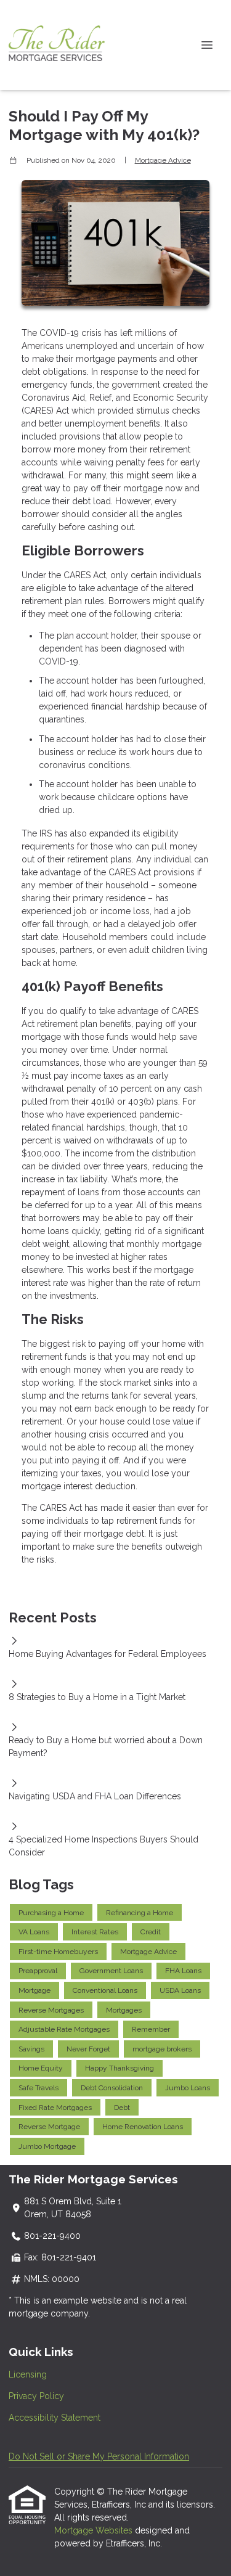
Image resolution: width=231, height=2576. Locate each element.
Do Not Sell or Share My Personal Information (99, 2456)
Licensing (28, 2374)
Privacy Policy (36, 2396)
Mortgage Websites (95, 2530)
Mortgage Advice (163, 160)
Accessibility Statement (55, 2418)
